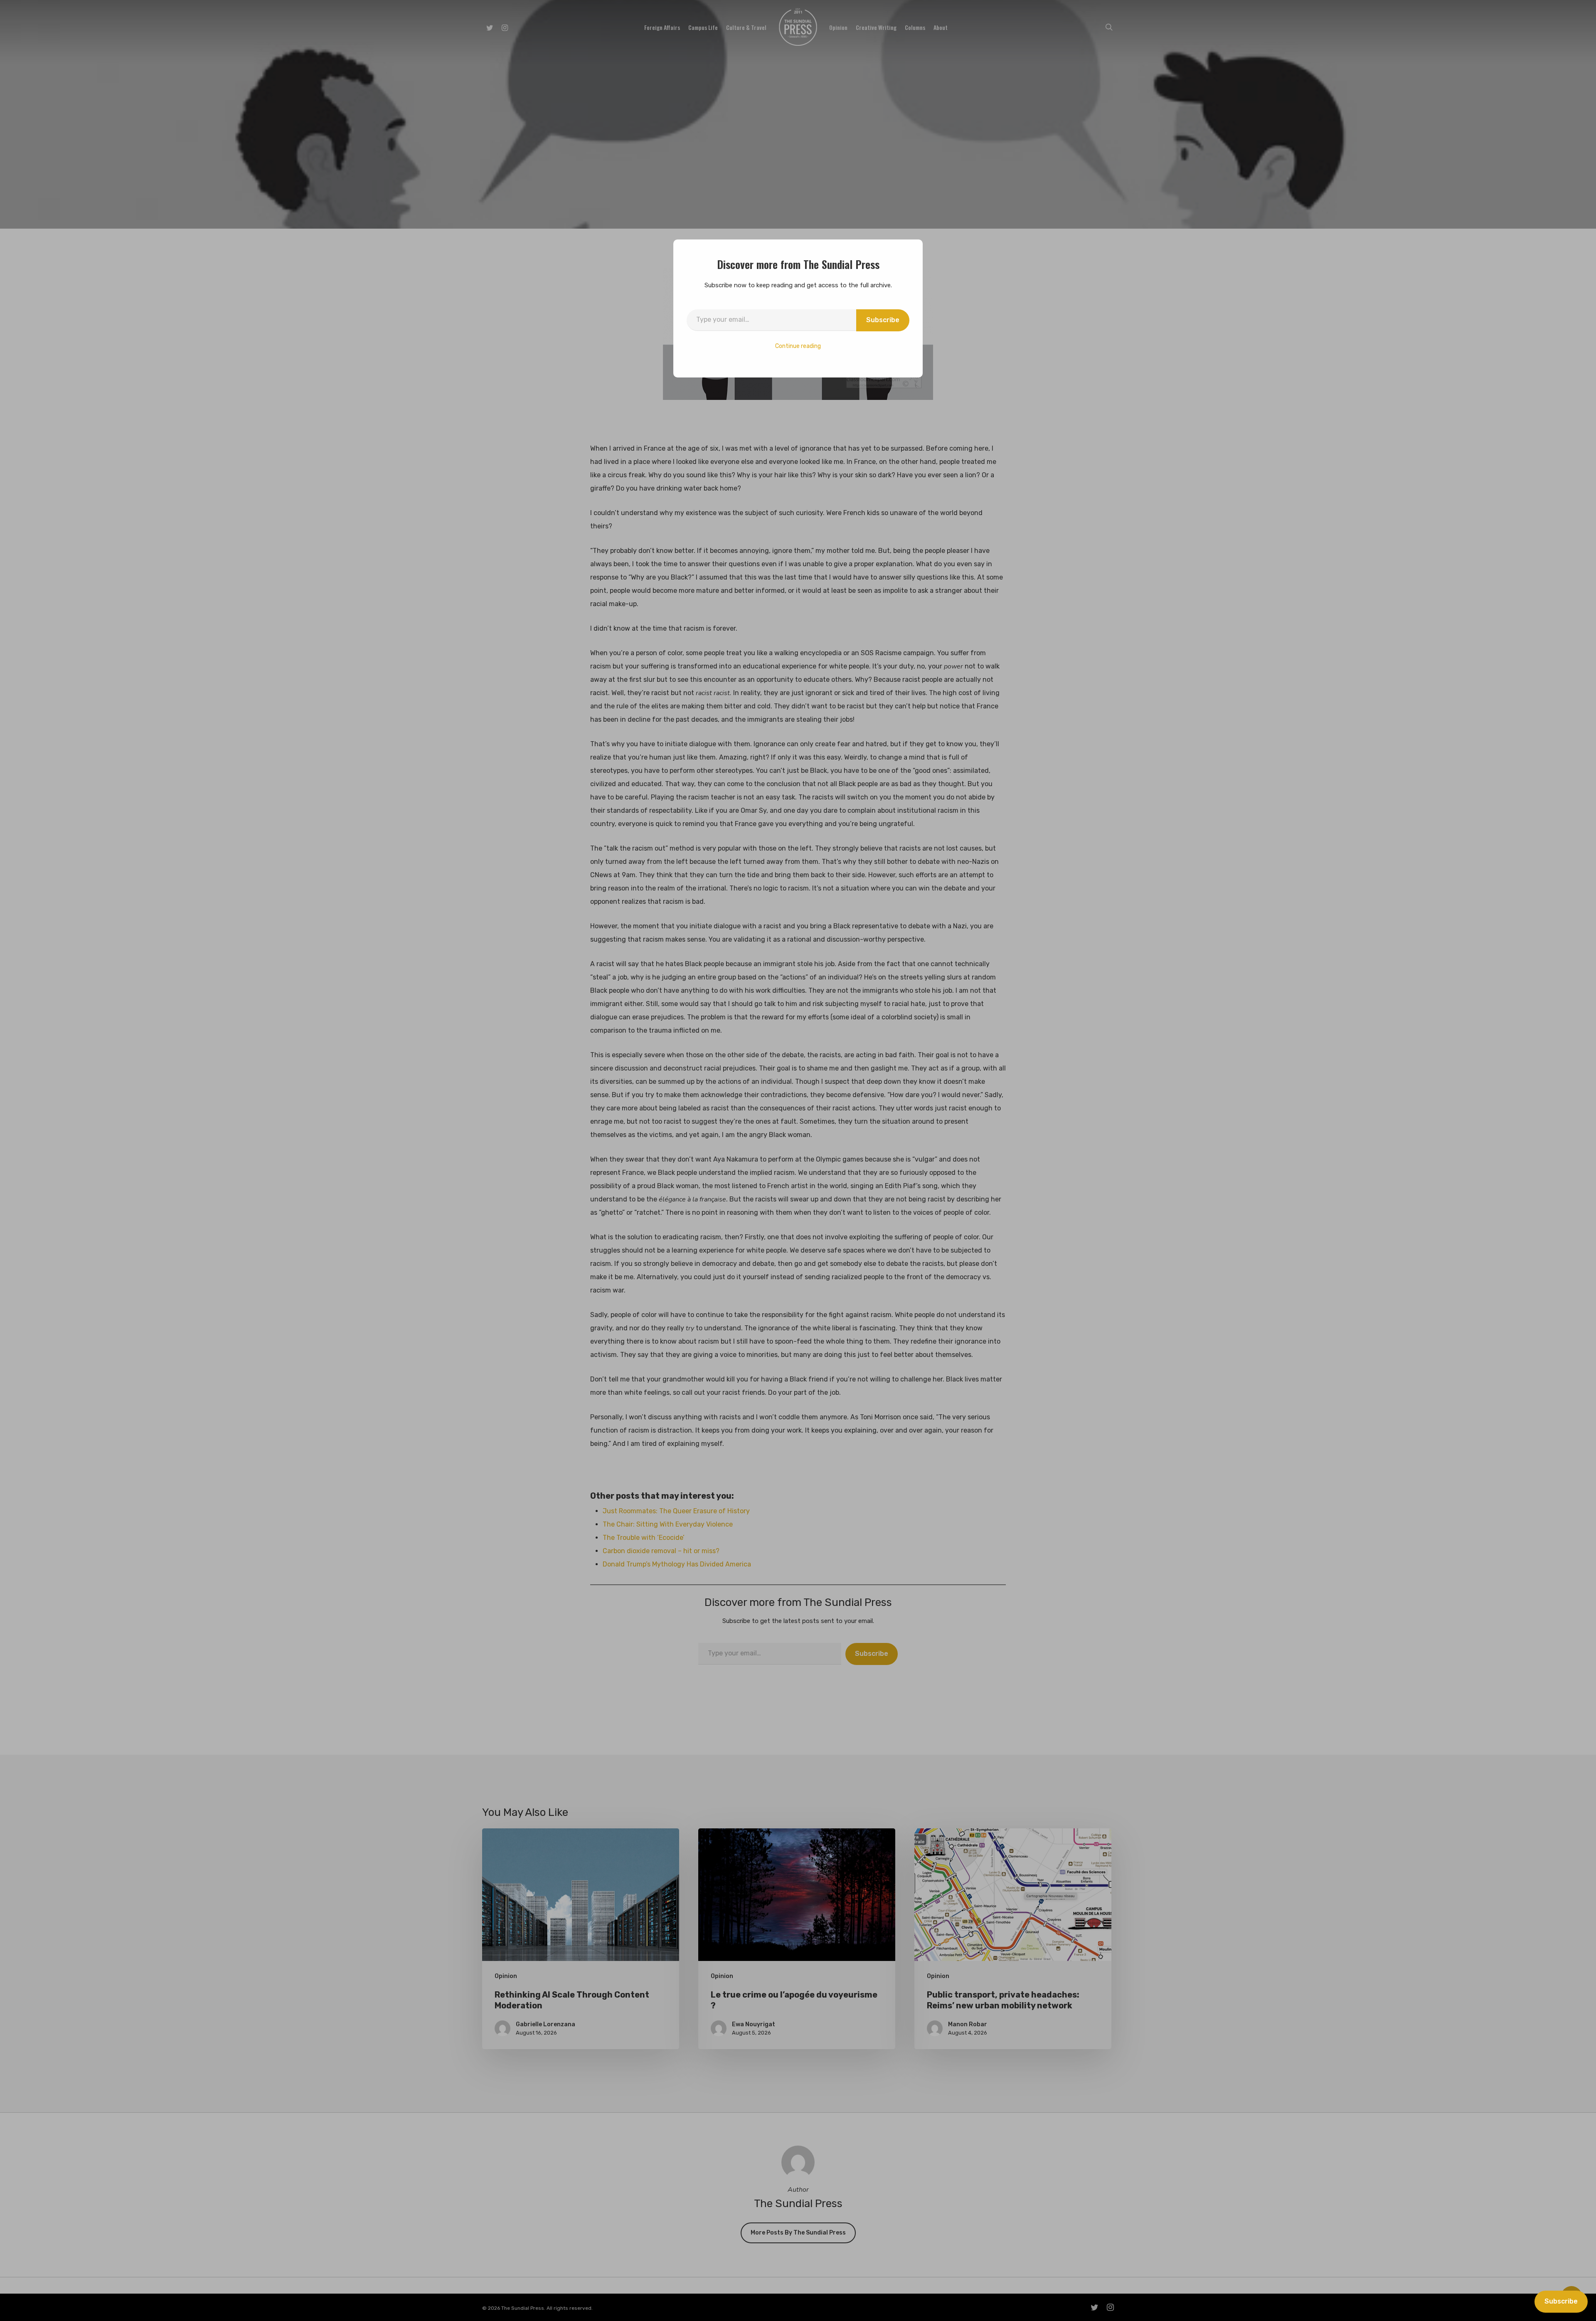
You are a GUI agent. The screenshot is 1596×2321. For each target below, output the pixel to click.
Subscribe (883, 320)
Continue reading (798, 346)
